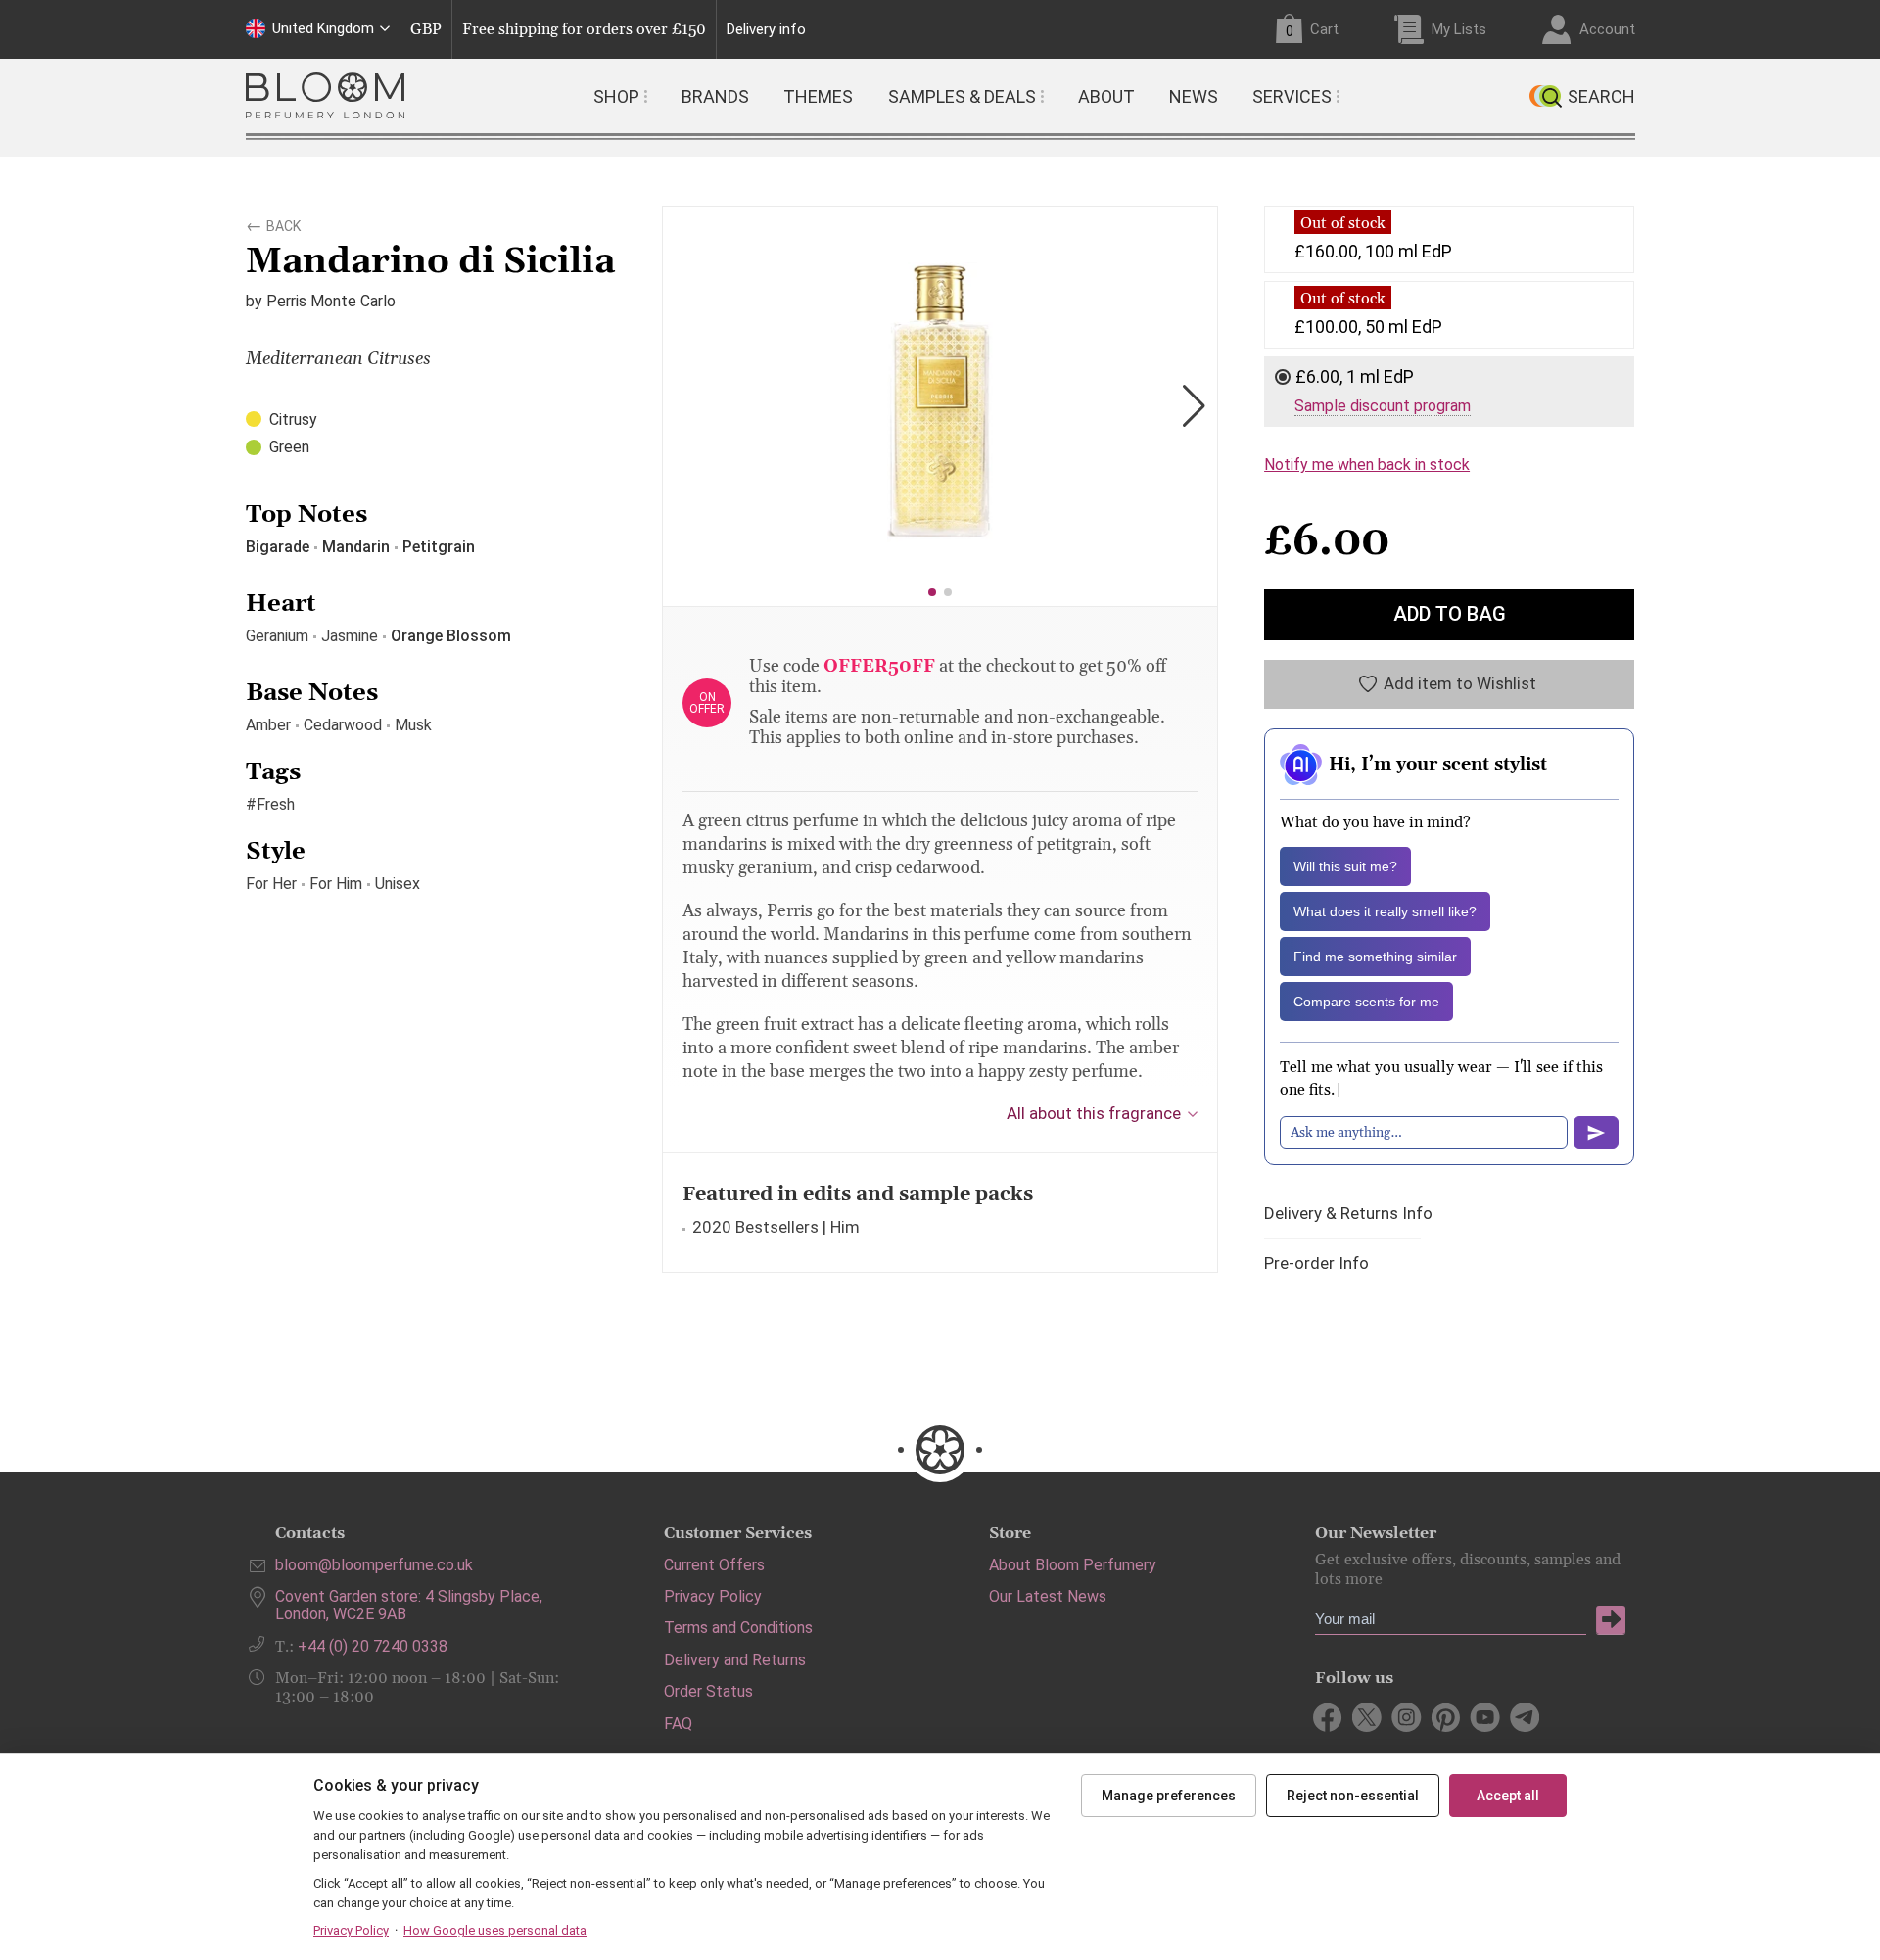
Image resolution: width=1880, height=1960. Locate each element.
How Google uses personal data (495, 1930)
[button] (932, 592)
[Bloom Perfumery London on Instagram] (1407, 1717)
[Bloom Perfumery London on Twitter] (1367, 1717)
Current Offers (714, 1565)
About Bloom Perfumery (1073, 1565)
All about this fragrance (1094, 1113)
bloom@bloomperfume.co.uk (374, 1565)
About (1106, 96)
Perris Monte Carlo (331, 301)
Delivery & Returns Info (1348, 1213)
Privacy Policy (713, 1596)
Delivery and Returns (735, 1660)
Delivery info (766, 30)
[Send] (1596, 1133)
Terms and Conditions (738, 1628)
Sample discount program (1383, 406)
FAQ (678, 1724)
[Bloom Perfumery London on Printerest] (1446, 1717)
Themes (818, 96)
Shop (616, 96)
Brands (715, 96)
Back (283, 223)
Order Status (708, 1691)
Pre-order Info (1316, 1263)
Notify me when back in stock (1367, 465)
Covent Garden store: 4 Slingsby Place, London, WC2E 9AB (409, 1605)
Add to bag (1450, 614)
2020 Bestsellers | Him (776, 1227)
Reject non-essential (1353, 1796)
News (1194, 96)
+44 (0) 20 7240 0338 (373, 1646)
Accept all (1508, 1796)
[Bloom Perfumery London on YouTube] (1485, 1717)
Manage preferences (1169, 1796)
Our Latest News (1048, 1596)
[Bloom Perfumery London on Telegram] (1524, 1717)
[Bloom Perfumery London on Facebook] (1328, 1717)
